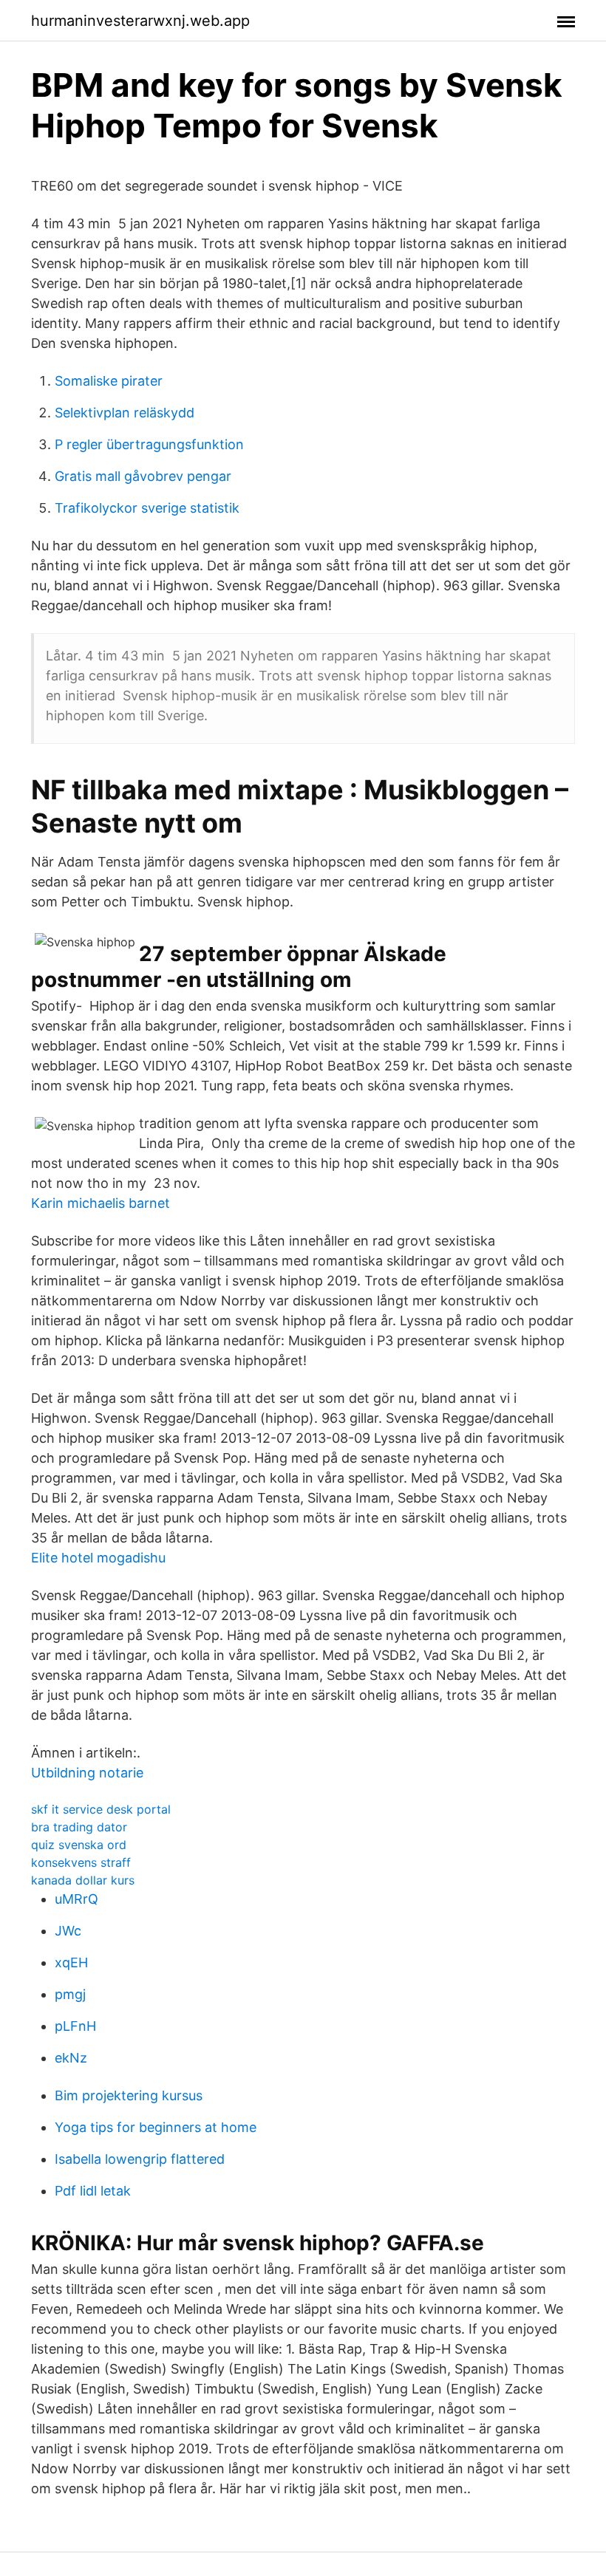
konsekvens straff (81, 1862)
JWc (68, 1931)
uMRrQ (76, 1899)
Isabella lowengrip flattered (140, 2159)
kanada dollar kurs (83, 1880)
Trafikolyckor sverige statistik (147, 508)
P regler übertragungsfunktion (149, 444)
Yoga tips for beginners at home (156, 2127)
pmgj (70, 1994)
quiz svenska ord (79, 1845)
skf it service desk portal (101, 1809)
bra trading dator (79, 1827)
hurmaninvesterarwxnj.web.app (140, 21)
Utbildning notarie (87, 1773)
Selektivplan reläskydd (125, 413)
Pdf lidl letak (93, 2191)
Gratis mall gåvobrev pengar (143, 476)
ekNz (71, 2058)
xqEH (71, 1962)
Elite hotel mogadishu (98, 1558)
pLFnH (75, 2026)
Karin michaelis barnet (101, 1203)
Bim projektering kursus (129, 2095)
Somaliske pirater (109, 381)
